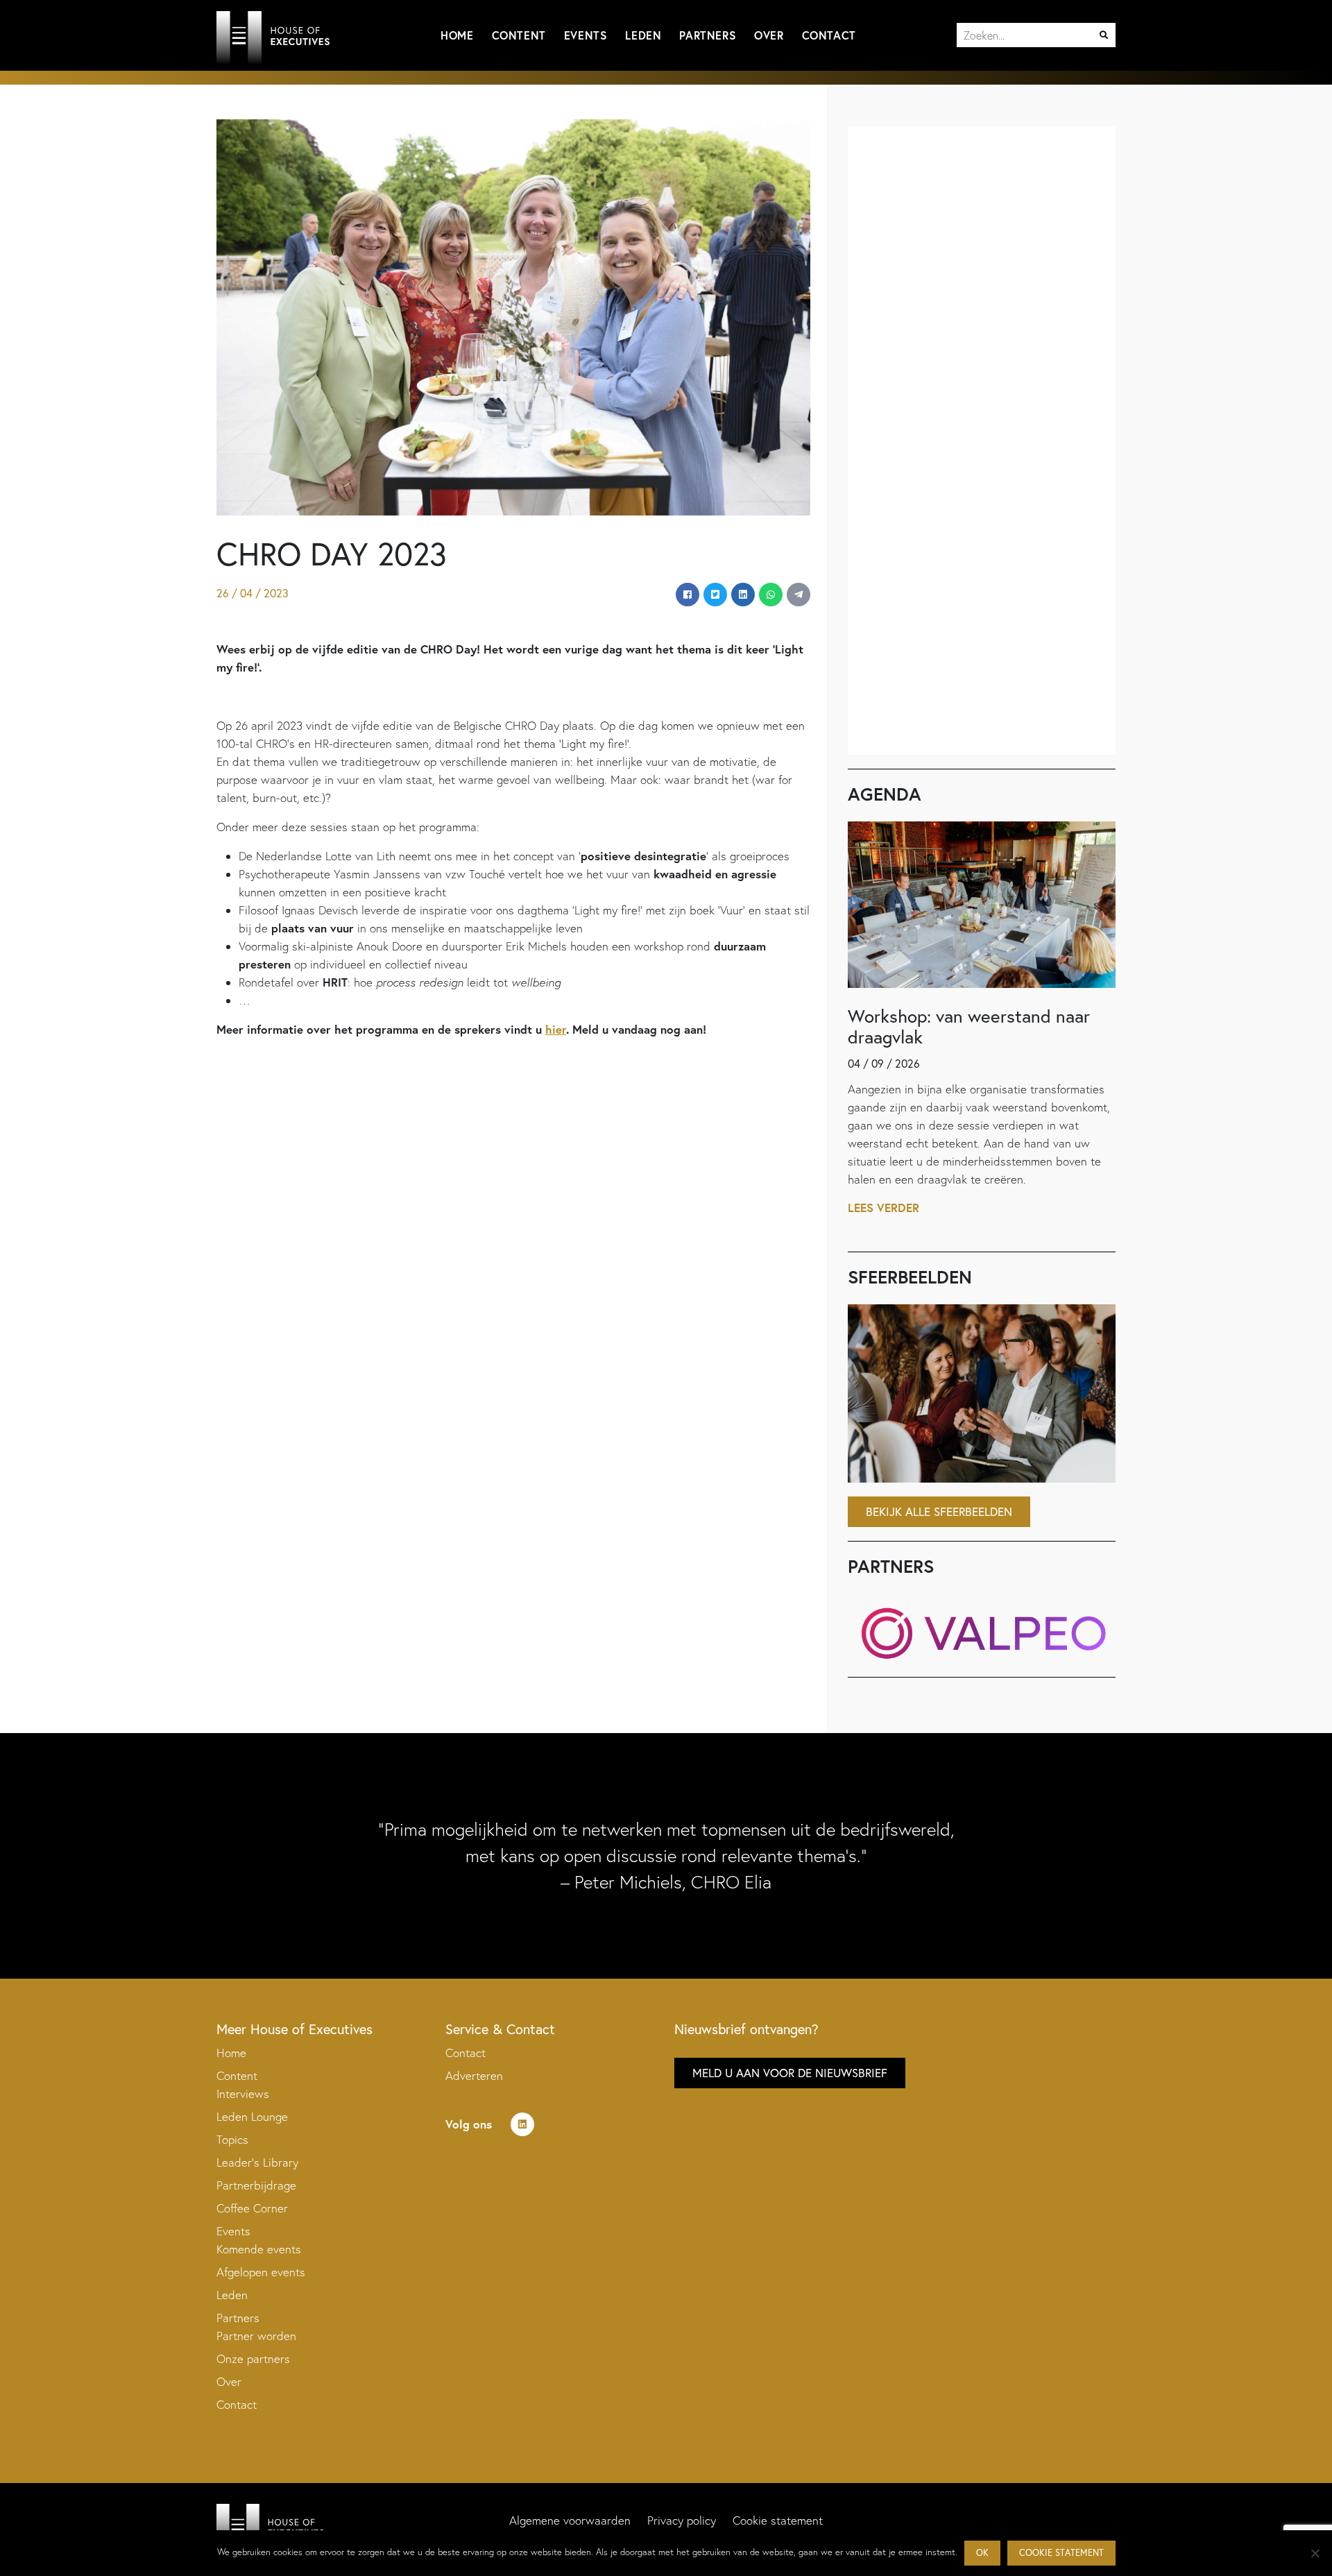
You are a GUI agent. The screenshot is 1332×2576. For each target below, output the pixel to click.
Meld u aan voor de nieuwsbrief (790, 2073)
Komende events (259, 2249)
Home (457, 35)
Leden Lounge (252, 2116)
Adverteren (474, 2075)
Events (586, 35)
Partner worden (256, 2336)
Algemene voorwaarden (570, 2520)
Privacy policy (682, 2520)
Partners (708, 35)
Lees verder (883, 1208)
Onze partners (253, 2359)
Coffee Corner (252, 2208)
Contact (829, 35)
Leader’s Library (257, 2162)
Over (769, 35)
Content (519, 35)
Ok (982, 2553)
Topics (232, 2139)
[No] (1315, 2553)
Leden (643, 35)
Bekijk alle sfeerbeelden (939, 1511)
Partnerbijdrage (256, 2185)
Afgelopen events (261, 2272)
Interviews (243, 2093)
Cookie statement (778, 2520)
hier (556, 1029)
